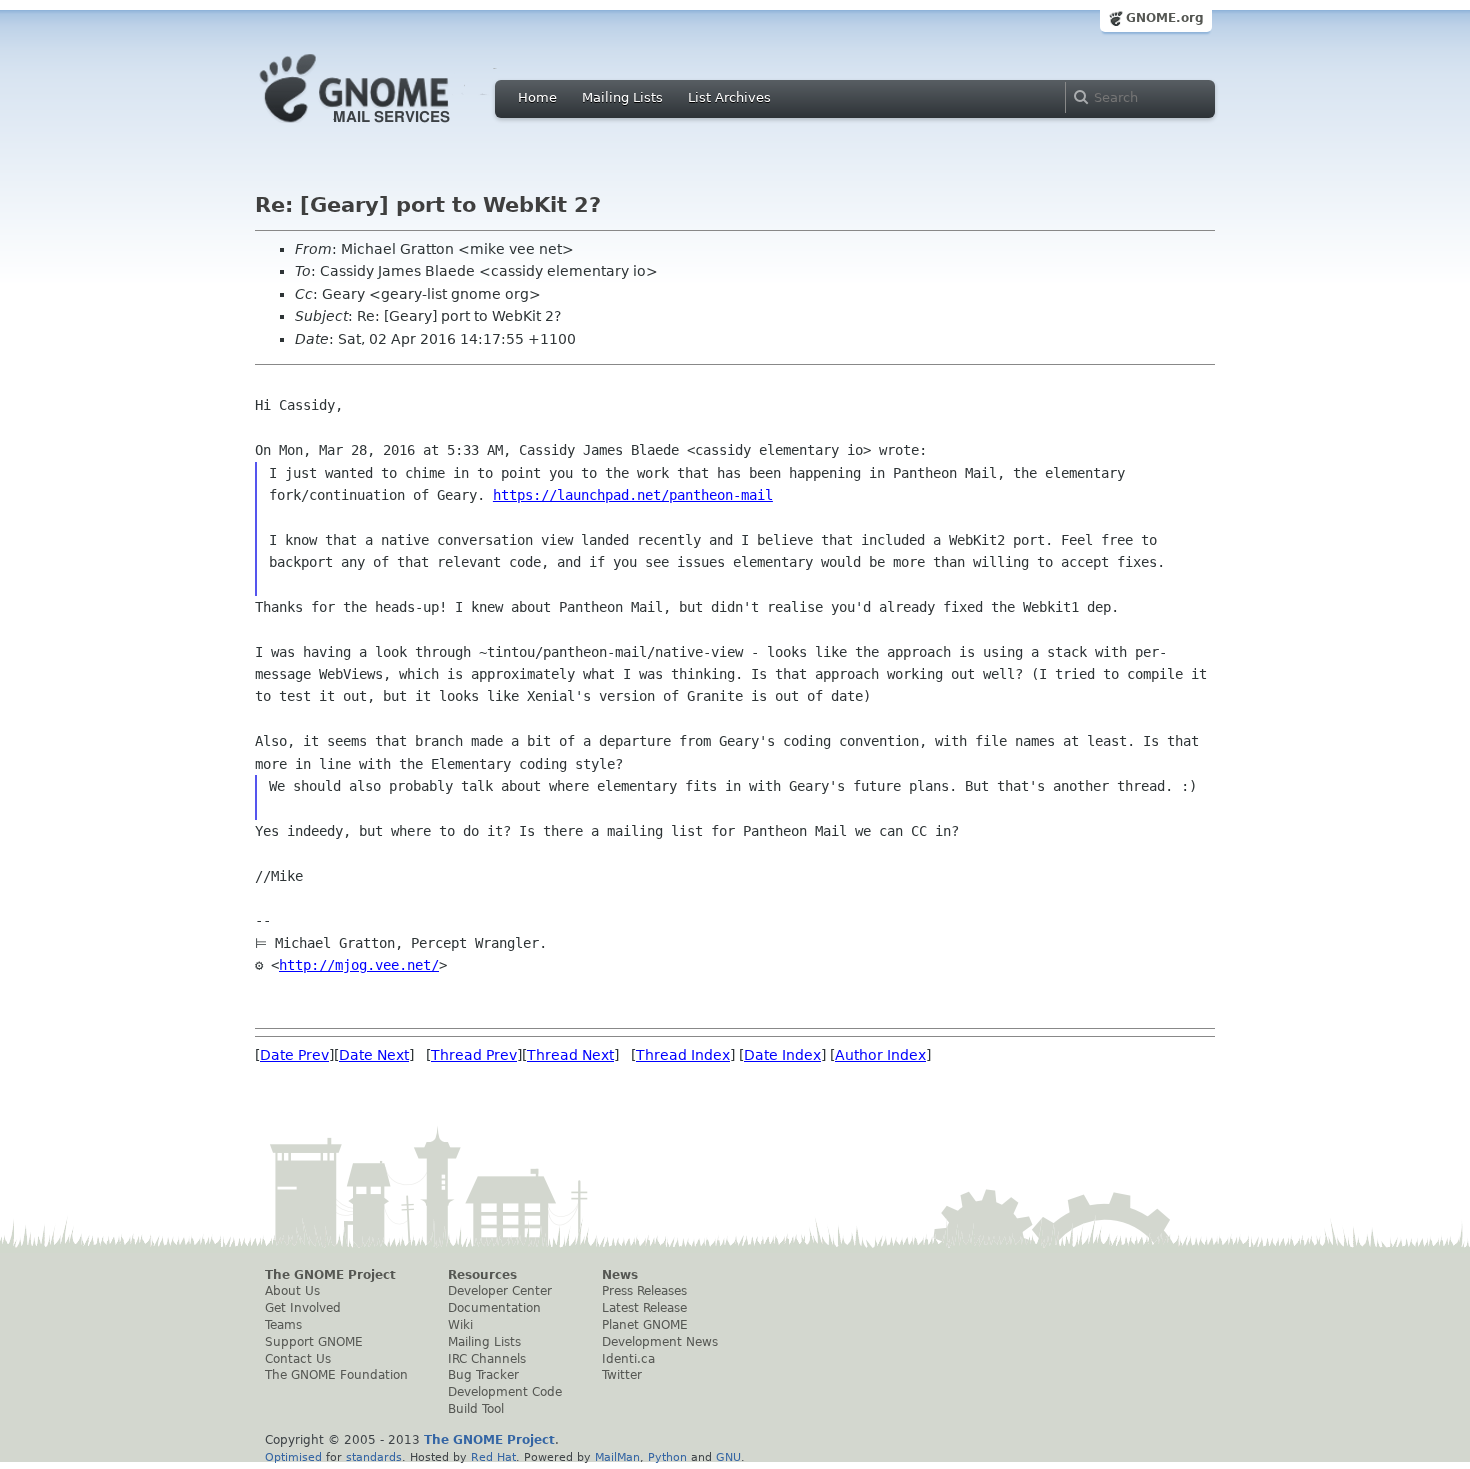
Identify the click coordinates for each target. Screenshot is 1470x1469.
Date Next (374, 1055)
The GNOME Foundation (336, 1375)
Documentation (494, 1308)
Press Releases (644, 1291)
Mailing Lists (622, 97)
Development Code (505, 1392)
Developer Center (500, 1291)
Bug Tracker (483, 1375)
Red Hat (493, 1457)
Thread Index (683, 1055)
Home (537, 97)
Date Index (782, 1055)
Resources (482, 1275)
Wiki (460, 1325)
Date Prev (294, 1055)
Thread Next (570, 1055)
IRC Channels (487, 1359)
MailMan (617, 1457)
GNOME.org (1165, 18)
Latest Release (644, 1308)
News (620, 1275)
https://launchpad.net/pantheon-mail (633, 495)
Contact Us (298, 1359)
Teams (283, 1325)
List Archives (729, 97)
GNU (728, 1457)
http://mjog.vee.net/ (359, 965)
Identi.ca (628, 1359)
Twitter (622, 1375)
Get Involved (303, 1308)
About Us (292, 1291)
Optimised (293, 1457)
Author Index (880, 1055)
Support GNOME (314, 1342)
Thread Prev (474, 1055)
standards (374, 1457)
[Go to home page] (385, 128)
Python (667, 1457)
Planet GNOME (645, 1325)
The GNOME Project (330, 1275)
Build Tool (476, 1409)
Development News (660, 1342)
